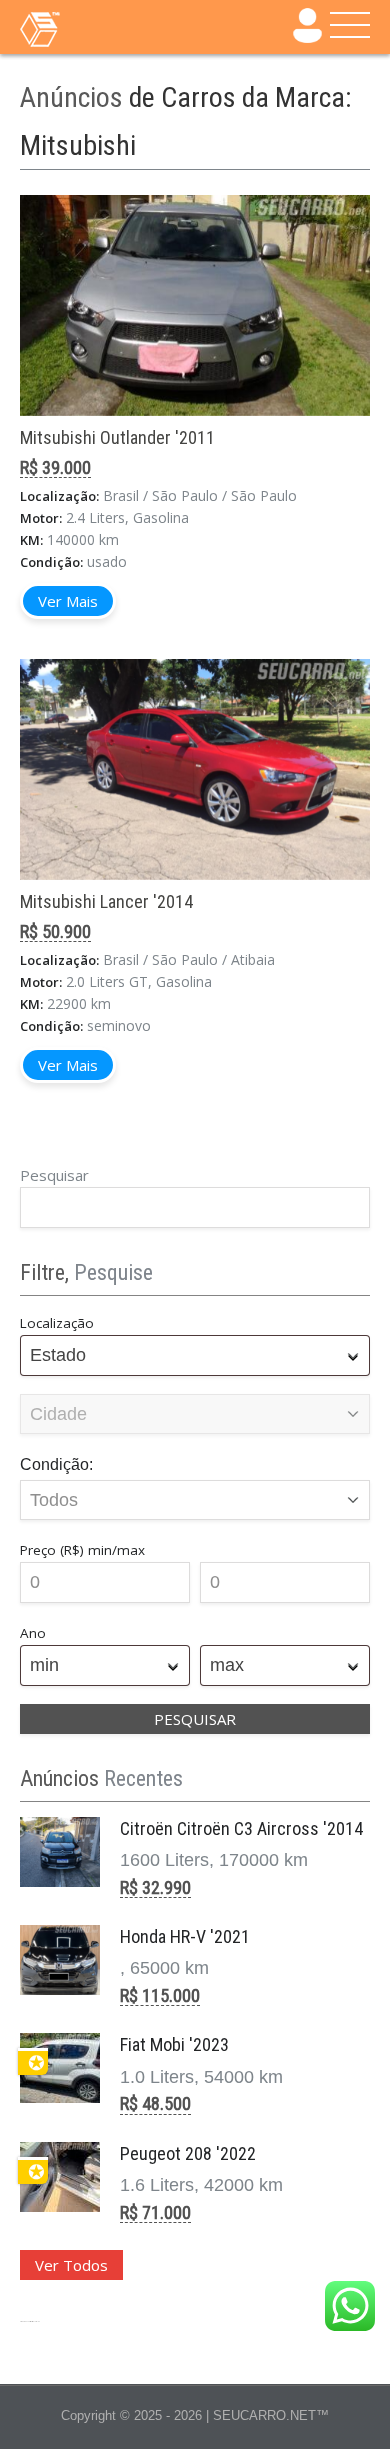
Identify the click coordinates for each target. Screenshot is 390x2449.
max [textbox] (227, 1665)
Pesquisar (54, 1175)
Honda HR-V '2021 (185, 1936)
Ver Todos (71, 2265)
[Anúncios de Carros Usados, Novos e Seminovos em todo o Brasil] (80, 28)
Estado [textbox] (58, 1355)
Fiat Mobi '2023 (174, 2044)
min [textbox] (44, 1665)
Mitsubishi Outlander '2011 (117, 437)
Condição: (56, 1464)
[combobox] (195, 1355)
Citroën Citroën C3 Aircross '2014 (241, 1828)
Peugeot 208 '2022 (188, 2153)
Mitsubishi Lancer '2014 (106, 901)
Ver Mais (68, 601)
